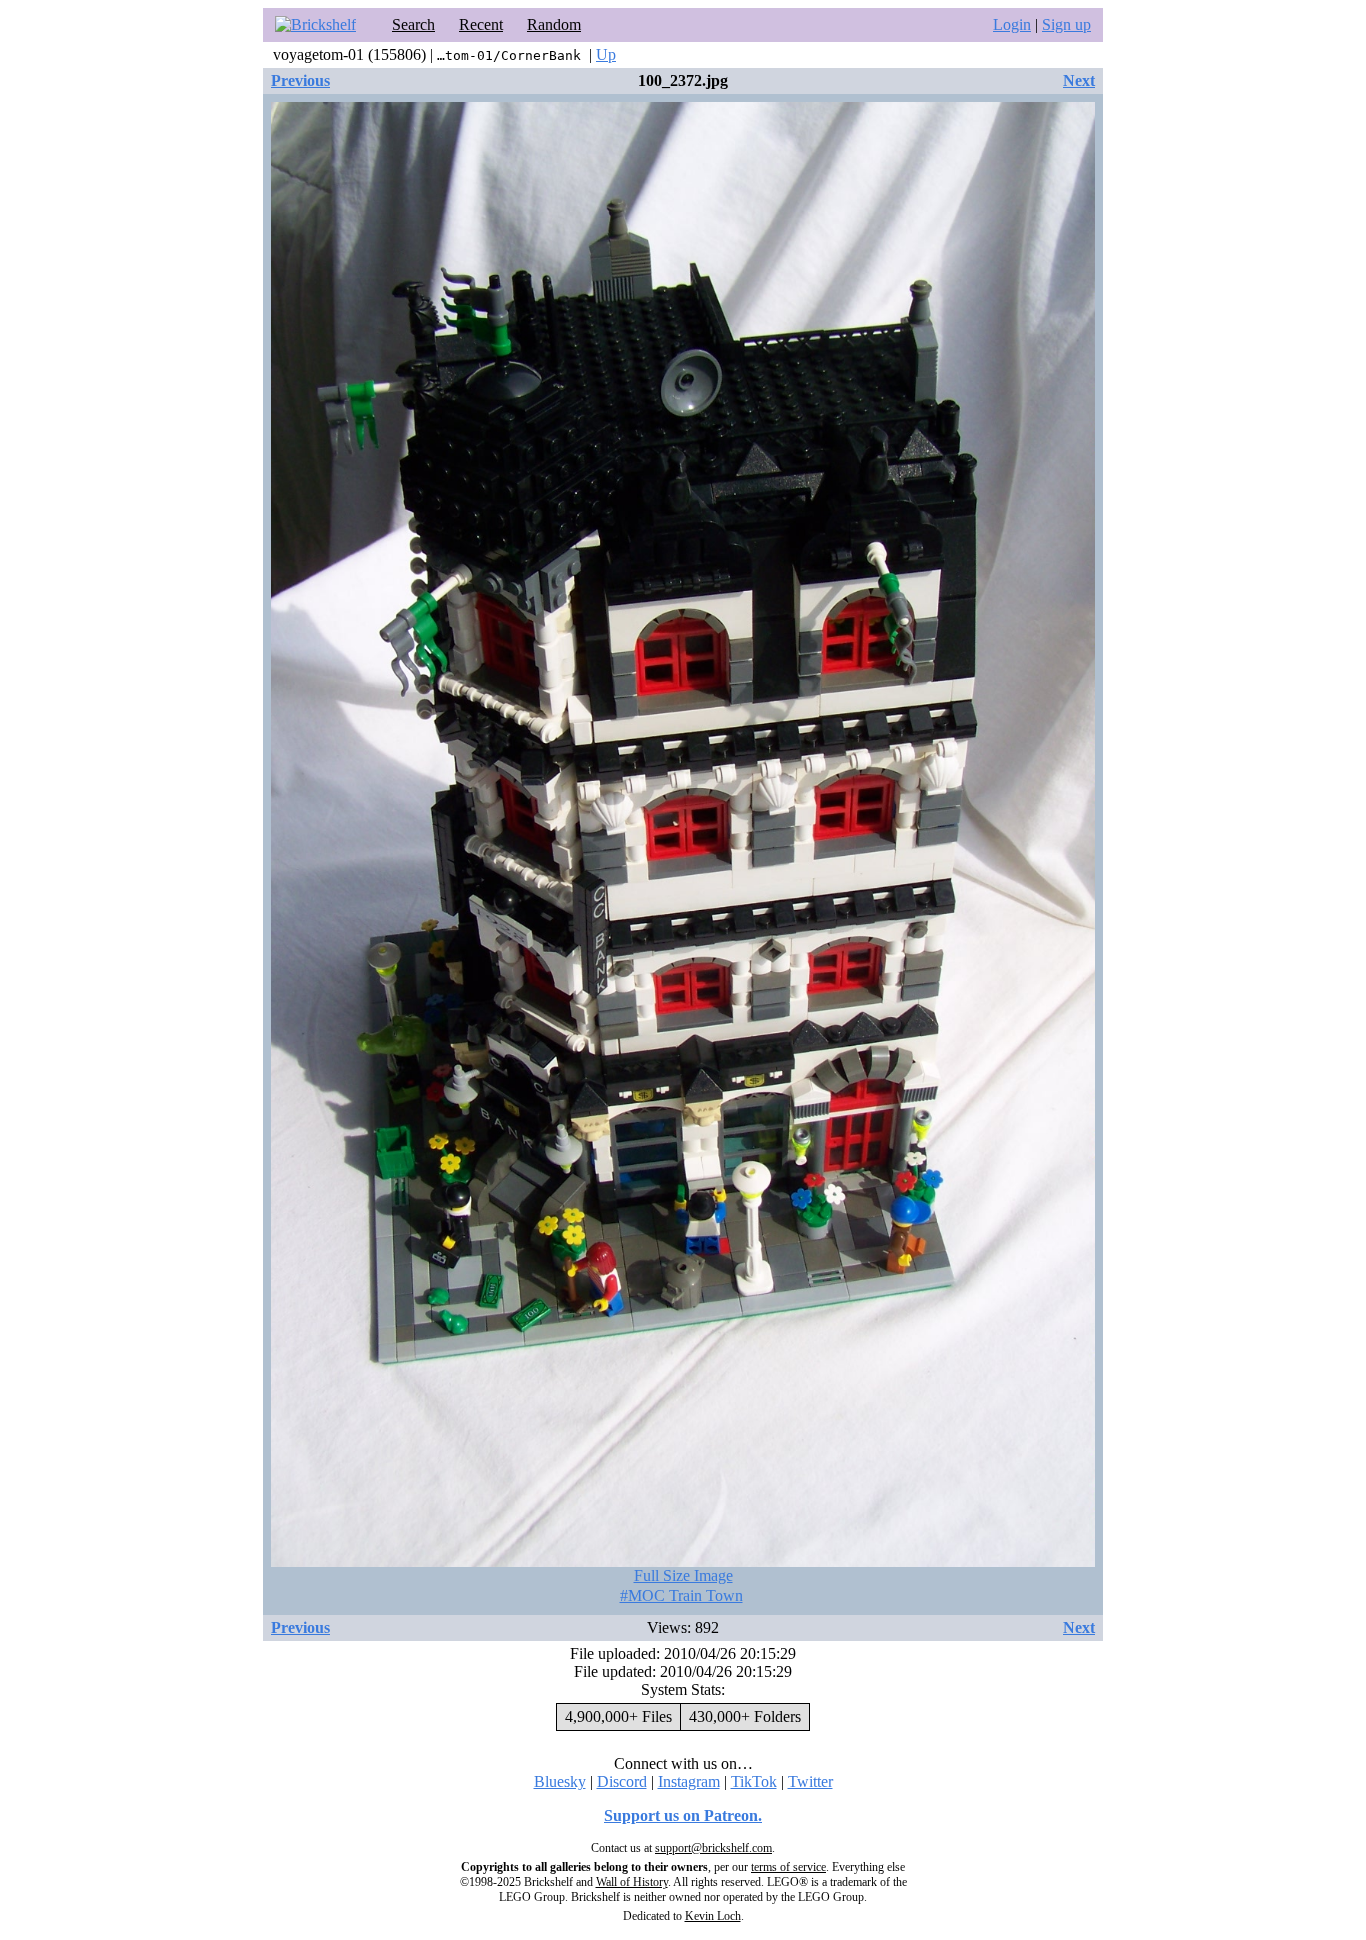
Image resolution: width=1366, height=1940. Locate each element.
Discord (622, 1781)
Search (413, 24)
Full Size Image (683, 1575)
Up (606, 54)
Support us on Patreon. (683, 1815)
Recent (481, 24)
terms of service (788, 1867)
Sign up (1066, 24)
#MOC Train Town (681, 1595)
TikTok (754, 1781)
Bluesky (560, 1781)
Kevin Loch (713, 1916)
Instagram (689, 1781)
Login (1012, 24)
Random (554, 24)
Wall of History (632, 1882)
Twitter (810, 1781)
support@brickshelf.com (713, 1848)
